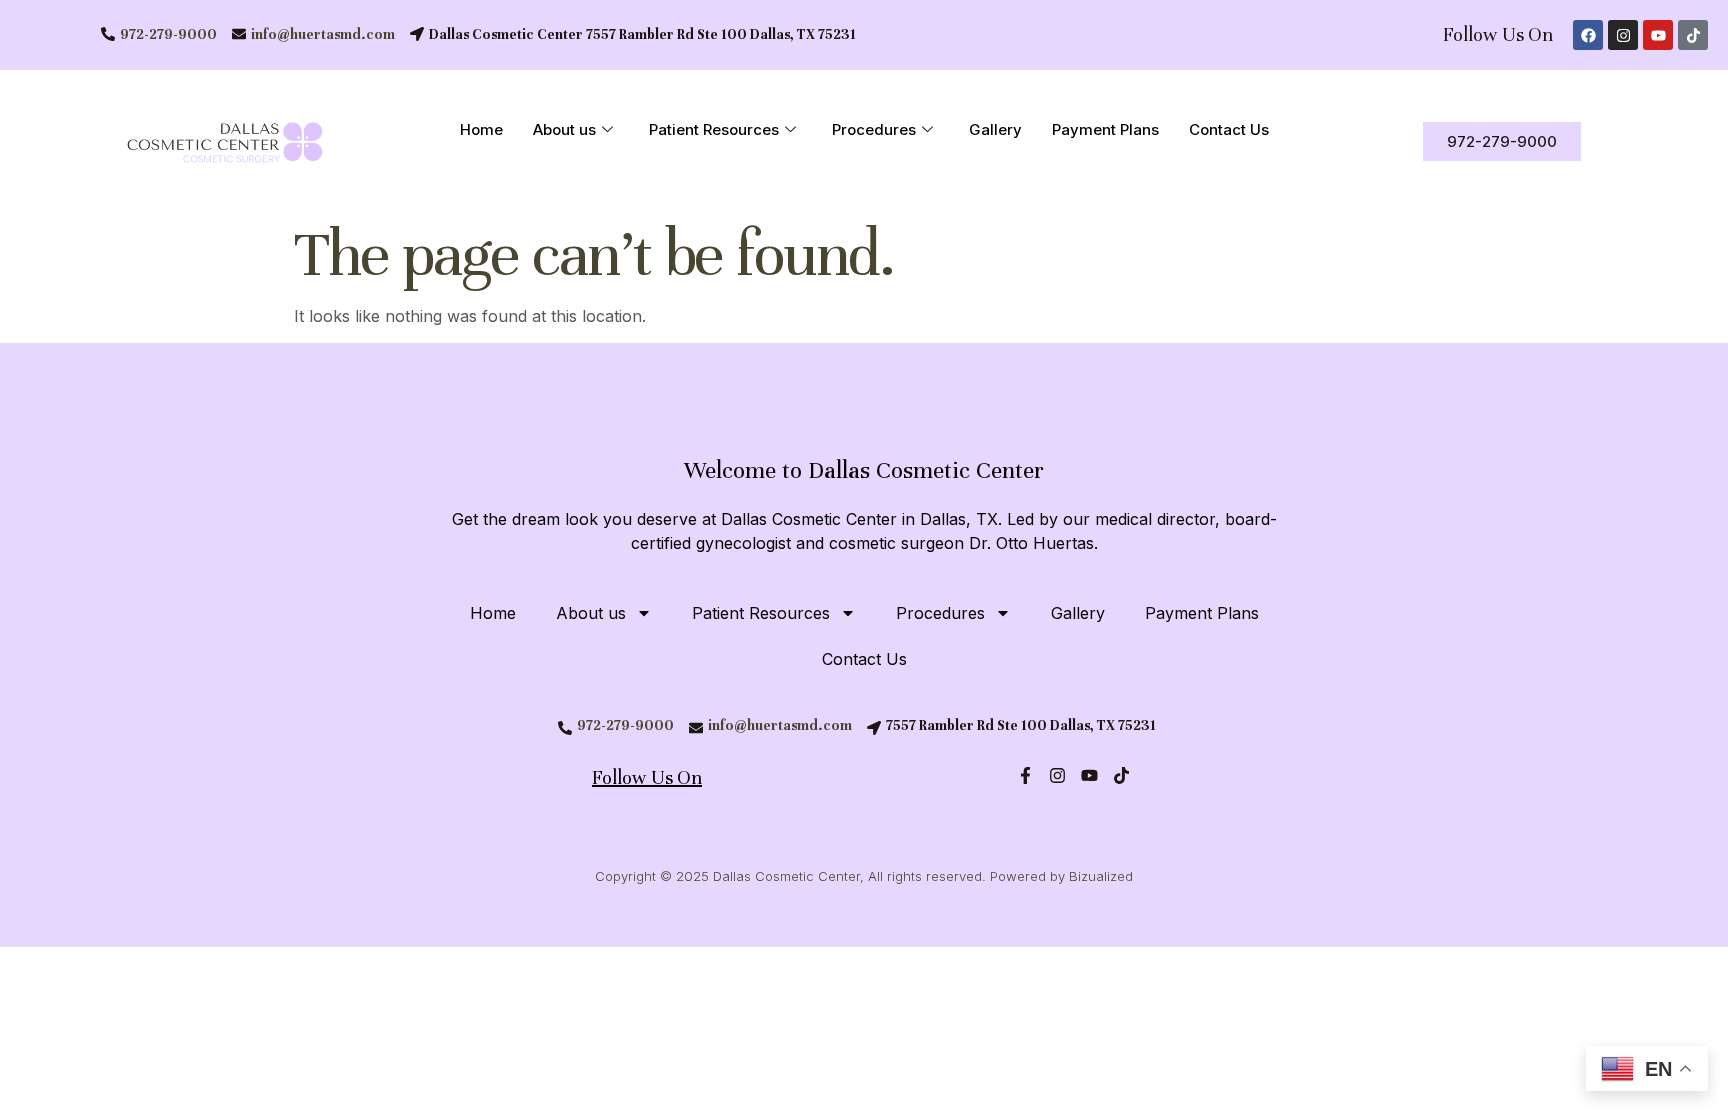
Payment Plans (1105, 129)
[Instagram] (1623, 35)
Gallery (995, 129)
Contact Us (1229, 129)
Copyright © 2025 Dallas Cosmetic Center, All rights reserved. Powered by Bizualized (864, 876)
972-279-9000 (168, 34)
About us (564, 129)
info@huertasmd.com (323, 34)
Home (481, 129)
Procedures (874, 129)
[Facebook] (1588, 35)
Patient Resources (714, 129)
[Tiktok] (1693, 35)
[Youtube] (1658, 35)
